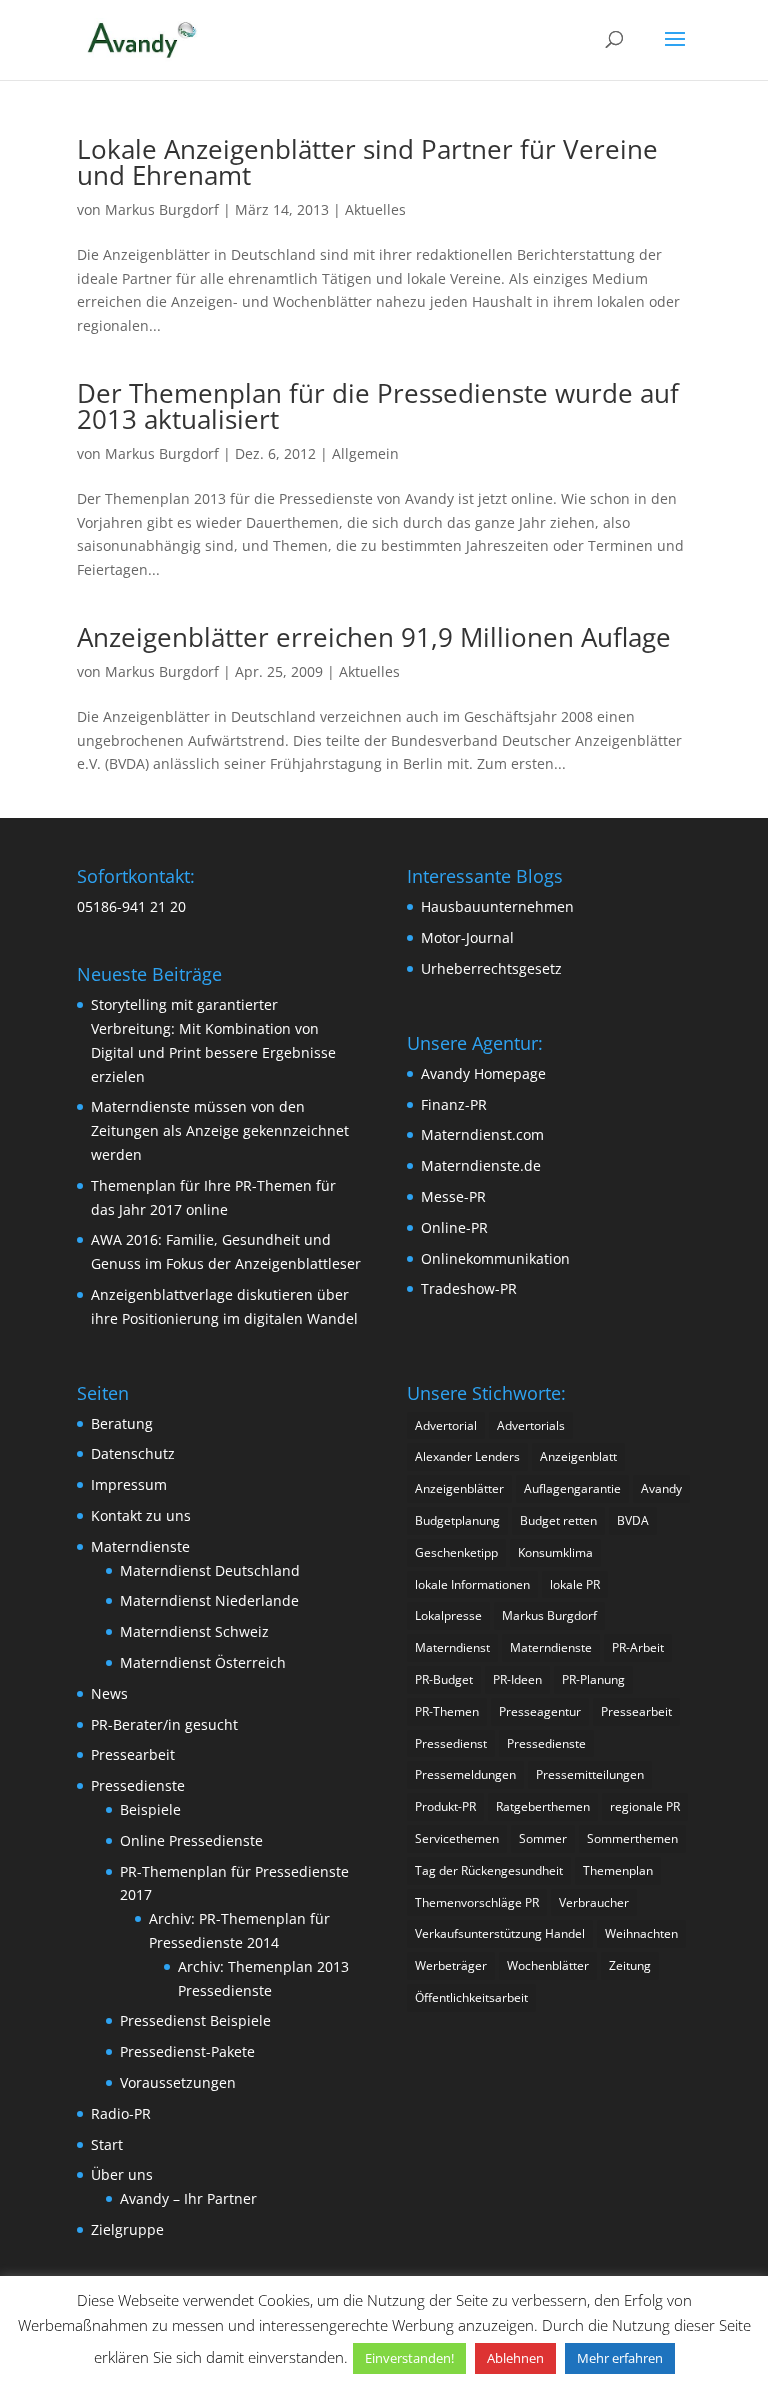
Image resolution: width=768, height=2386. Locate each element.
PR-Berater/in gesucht (164, 1724)
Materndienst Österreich (203, 1662)
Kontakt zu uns (141, 1515)
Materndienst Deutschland (210, 1570)
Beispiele (150, 1809)
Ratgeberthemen (543, 1806)
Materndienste (140, 1546)
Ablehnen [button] (515, 2358)
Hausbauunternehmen (497, 906)
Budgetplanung (457, 1520)
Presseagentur (540, 1711)
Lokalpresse (448, 1615)
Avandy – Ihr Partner (188, 2198)
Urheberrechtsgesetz (491, 968)
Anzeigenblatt (578, 1456)
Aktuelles (375, 209)
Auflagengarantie (572, 1488)
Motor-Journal (467, 937)
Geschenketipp (456, 1552)
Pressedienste (138, 1785)
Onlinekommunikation (495, 1258)
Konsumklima (555, 1552)
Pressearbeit (133, 1754)
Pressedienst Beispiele (195, 2020)
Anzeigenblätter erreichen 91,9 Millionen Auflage (374, 637)
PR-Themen (447, 1711)
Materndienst (452, 1647)
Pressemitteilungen (590, 1774)
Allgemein (365, 453)
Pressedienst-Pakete (187, 2051)
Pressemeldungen (465, 1774)
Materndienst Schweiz (194, 1631)
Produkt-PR (445, 1806)
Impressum (129, 1484)
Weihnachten (641, 1933)
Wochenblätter (548, 1965)
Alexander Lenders (467, 1456)
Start (107, 2144)
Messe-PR (453, 1196)
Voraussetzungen (178, 2082)
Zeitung (630, 1965)
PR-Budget (444, 1679)
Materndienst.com (482, 1134)
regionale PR (645, 1806)
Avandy (661, 1488)
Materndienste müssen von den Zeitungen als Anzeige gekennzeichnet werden (220, 1130)
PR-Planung (593, 1679)
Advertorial (446, 1425)
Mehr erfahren (620, 2358)
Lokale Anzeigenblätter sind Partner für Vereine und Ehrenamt (367, 162)
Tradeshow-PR (469, 1288)
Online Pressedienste (191, 1840)
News (109, 1693)
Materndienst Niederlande (209, 1600)
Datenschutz (133, 1453)
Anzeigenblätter (459, 1488)
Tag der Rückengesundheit (489, 1870)
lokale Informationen (472, 1584)
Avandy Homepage (483, 1073)
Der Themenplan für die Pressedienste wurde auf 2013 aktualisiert (378, 406)
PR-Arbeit (638, 1647)
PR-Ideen (517, 1679)
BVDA (633, 1520)
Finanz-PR (454, 1104)
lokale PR (575, 1584)
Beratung (122, 1423)
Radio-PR (121, 2113)
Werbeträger (451, 1965)
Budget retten (558, 1520)
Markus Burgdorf (162, 209)
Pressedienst (451, 1743)
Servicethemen (457, 1838)
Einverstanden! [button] (409, 2358)
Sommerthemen (632, 1838)
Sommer (543, 1838)
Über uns (122, 2174)
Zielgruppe (127, 2229)
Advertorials (531, 1425)
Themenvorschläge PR (477, 1902)
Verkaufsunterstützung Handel (500, 1933)
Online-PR (454, 1227)
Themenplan (618, 1870)
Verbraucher (594, 1902)
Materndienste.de (481, 1165)
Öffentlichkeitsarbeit (471, 1997)
